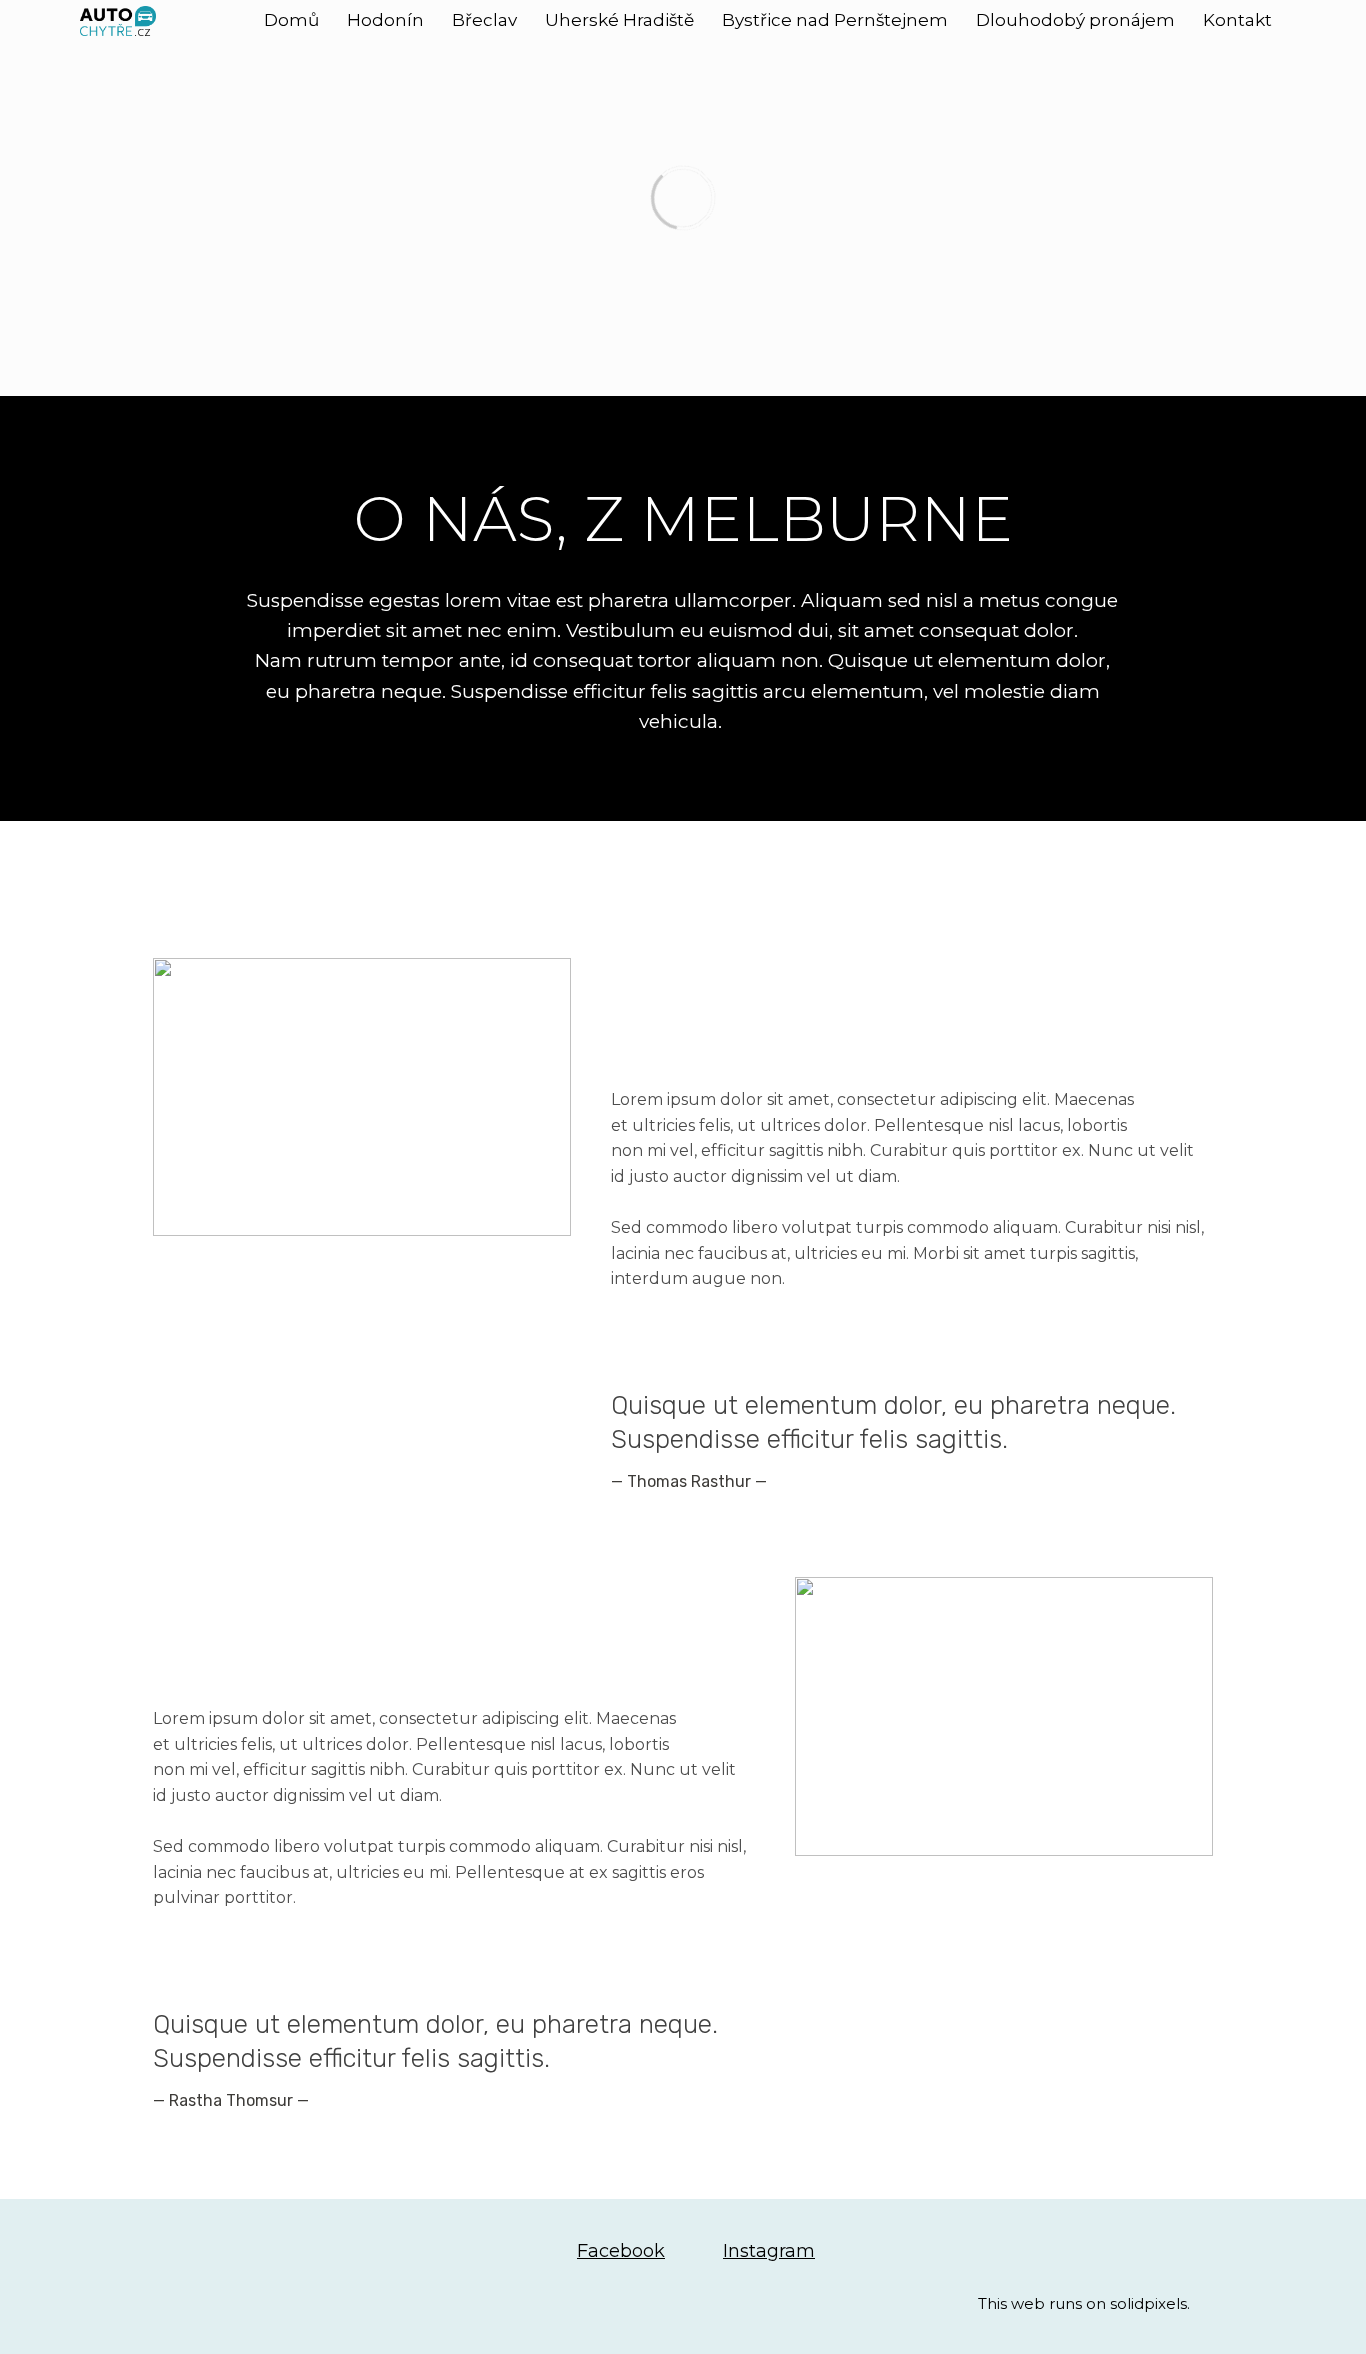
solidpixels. (1150, 2303)
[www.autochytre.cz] (118, 21)
